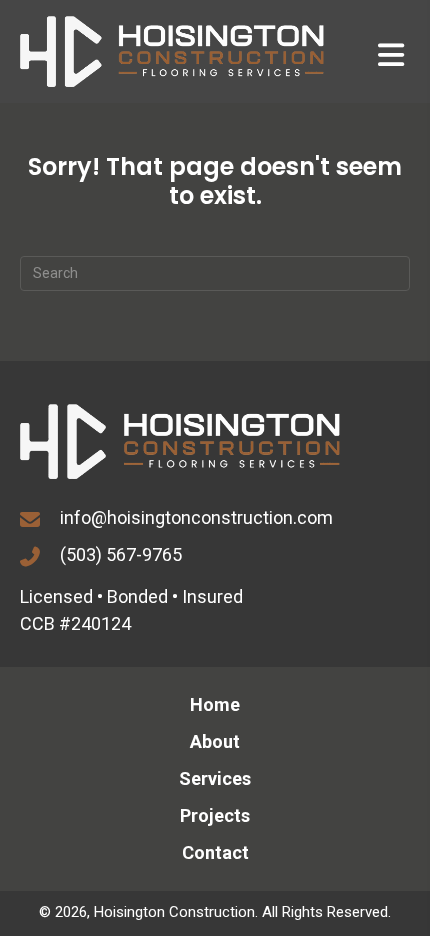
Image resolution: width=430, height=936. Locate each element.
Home (215, 704)
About (215, 741)
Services (215, 778)
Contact (215, 852)
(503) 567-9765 (121, 554)
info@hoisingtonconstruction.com (196, 517)
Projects (215, 815)
